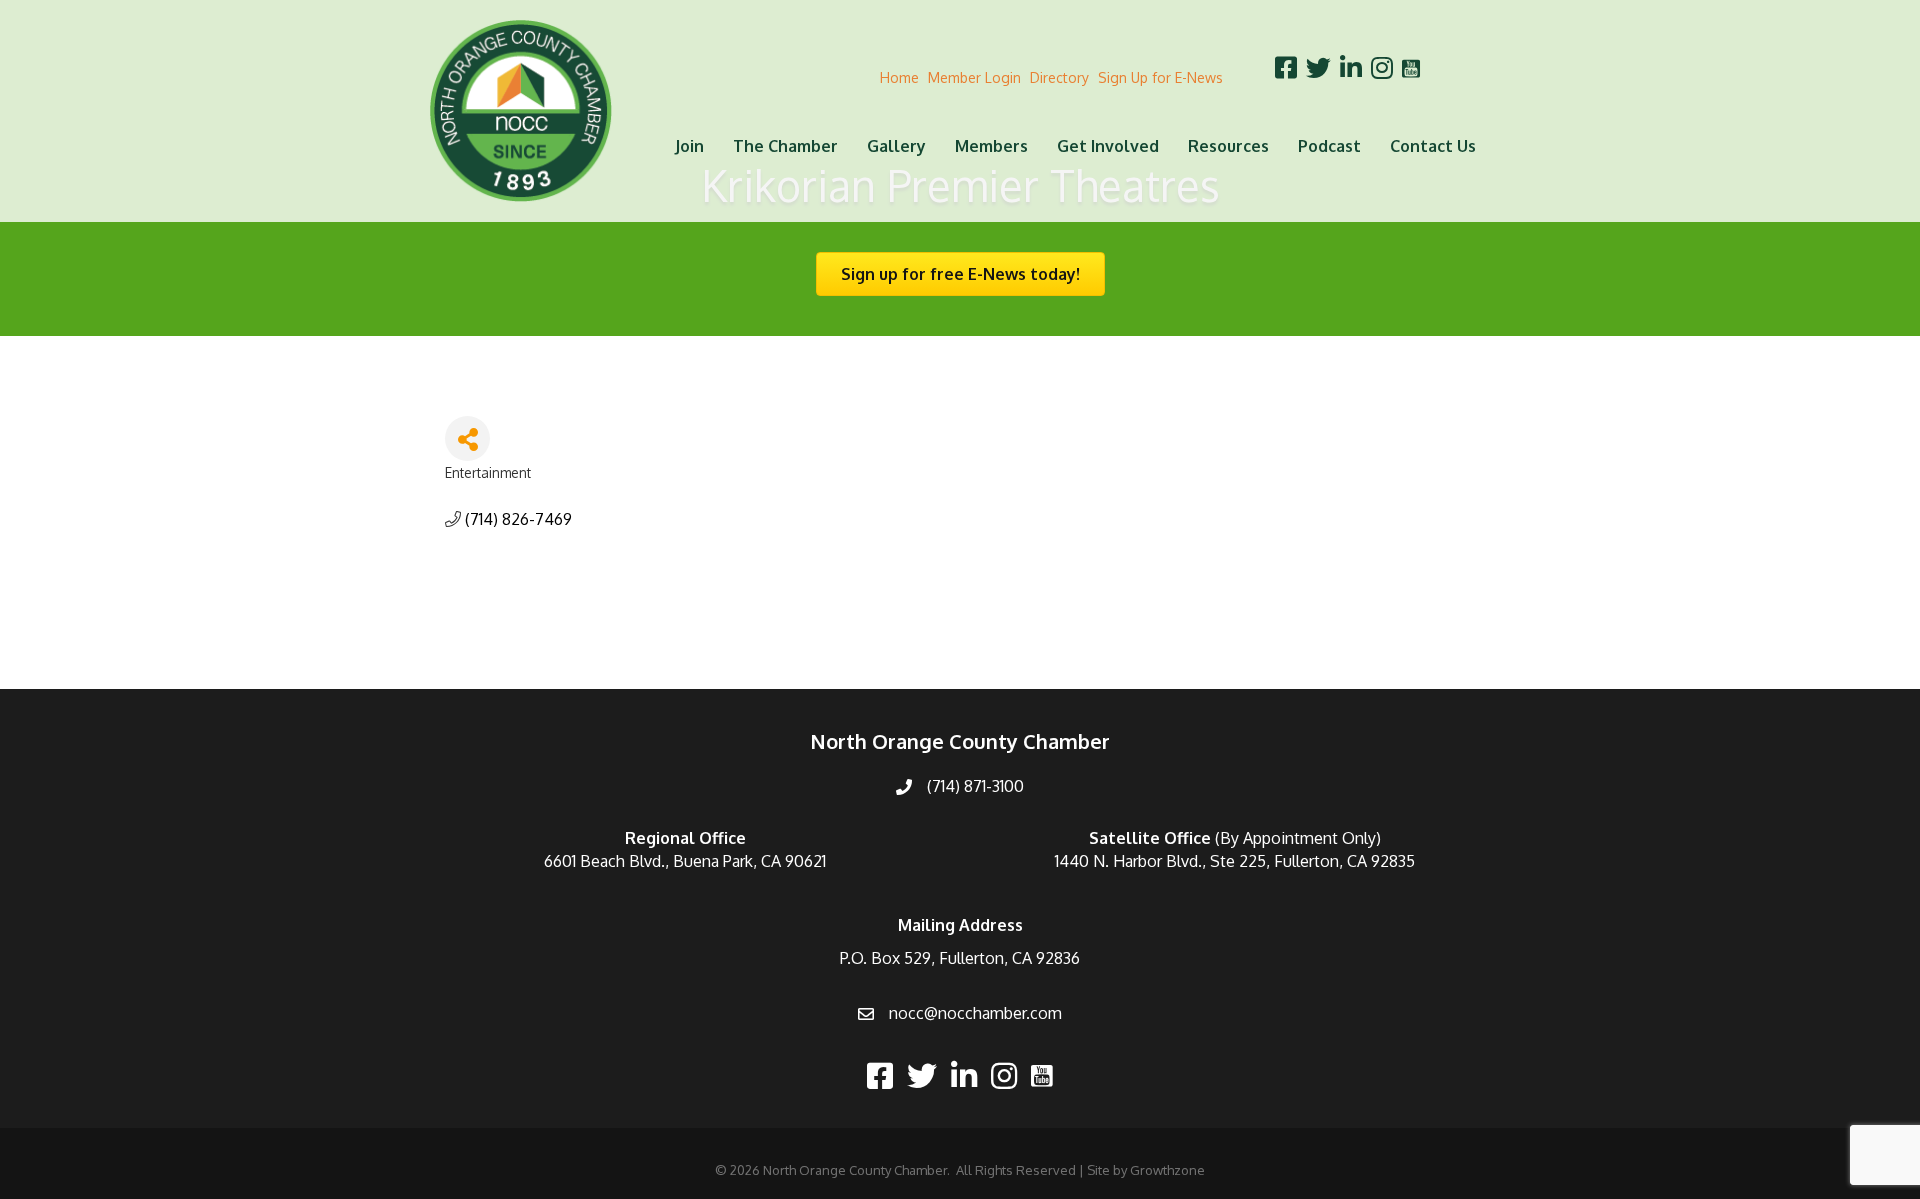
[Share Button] (467, 438)
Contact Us (1433, 146)
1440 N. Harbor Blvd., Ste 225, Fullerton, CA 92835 (1235, 861)
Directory (1059, 77)
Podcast (1329, 146)
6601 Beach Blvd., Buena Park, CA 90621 (685, 861)
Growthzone (1167, 1170)
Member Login (974, 77)
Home (899, 77)
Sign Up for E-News (1160, 77)
